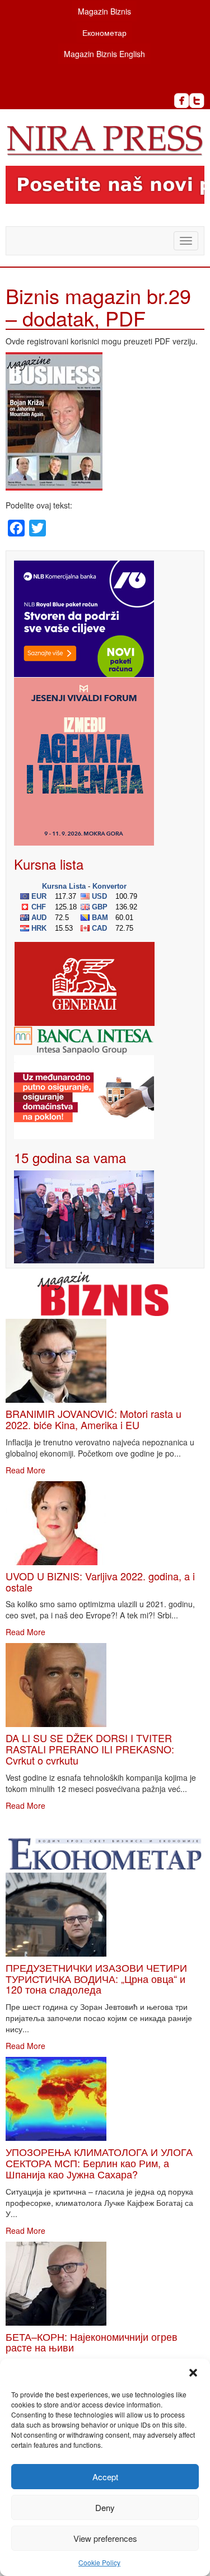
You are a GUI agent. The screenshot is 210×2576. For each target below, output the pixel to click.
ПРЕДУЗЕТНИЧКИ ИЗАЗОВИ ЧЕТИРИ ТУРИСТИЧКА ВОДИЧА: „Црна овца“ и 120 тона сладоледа (96, 1978)
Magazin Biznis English (104, 54)
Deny (105, 2507)
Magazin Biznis (104, 11)
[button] (193, 2373)
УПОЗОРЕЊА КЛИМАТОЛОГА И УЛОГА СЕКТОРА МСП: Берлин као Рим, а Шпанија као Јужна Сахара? (99, 2163)
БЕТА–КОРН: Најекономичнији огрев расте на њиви (92, 2342)
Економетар (104, 32)
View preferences (105, 2538)
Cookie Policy (99, 2562)
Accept (105, 2477)
